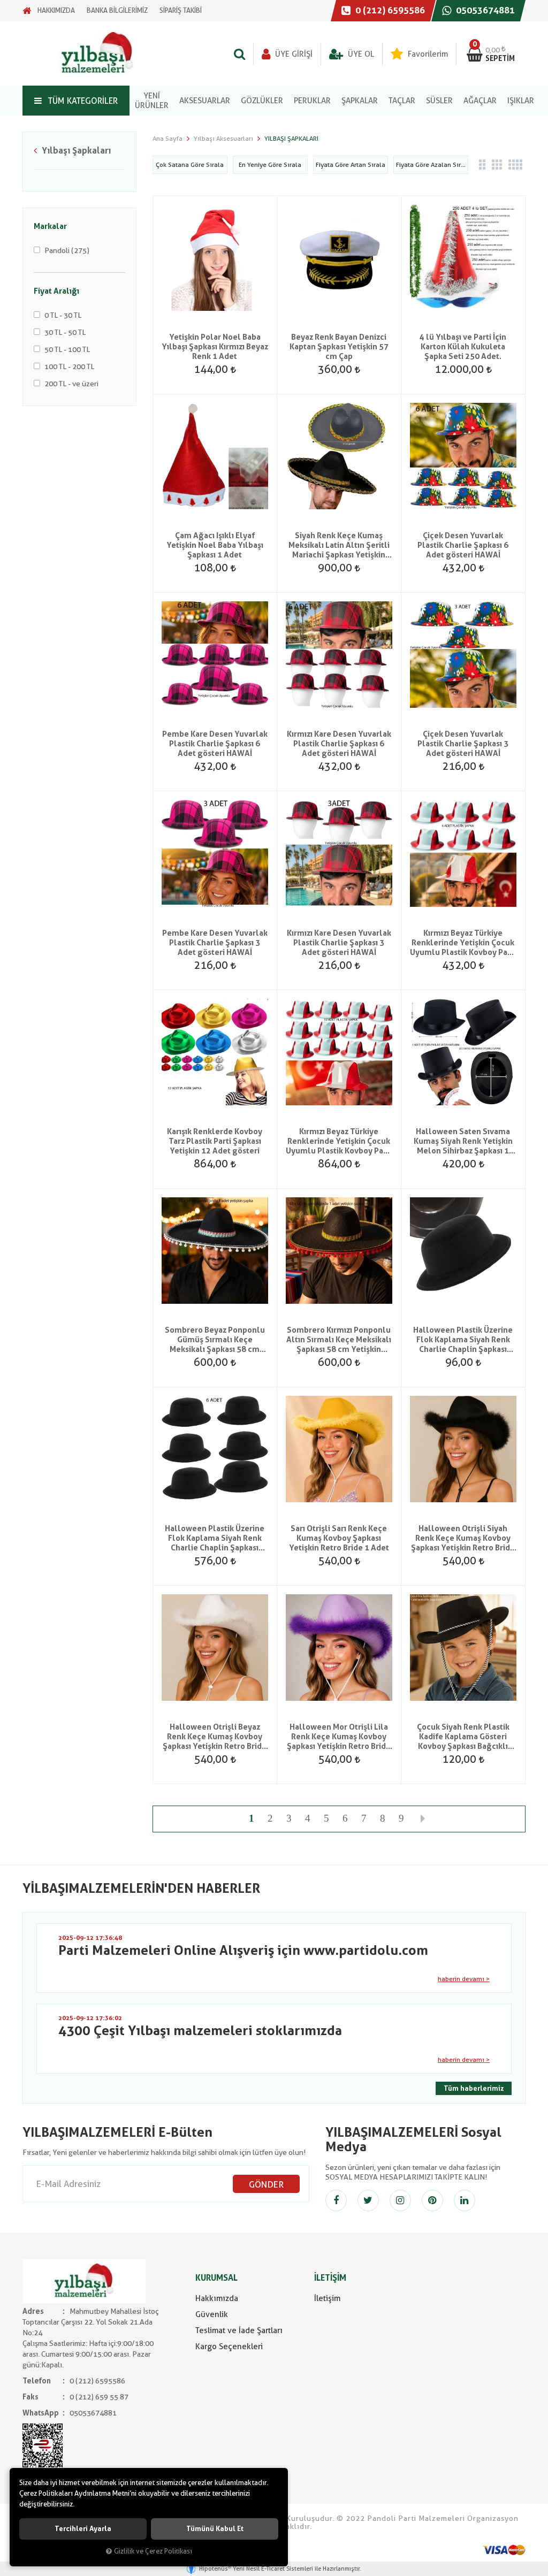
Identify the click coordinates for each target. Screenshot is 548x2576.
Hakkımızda (217, 2298)
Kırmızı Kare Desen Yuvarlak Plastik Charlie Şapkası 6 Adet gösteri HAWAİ (339, 744)
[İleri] (423, 1819)
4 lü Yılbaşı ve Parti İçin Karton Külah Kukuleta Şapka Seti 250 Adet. (463, 347)
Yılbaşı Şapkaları (75, 151)
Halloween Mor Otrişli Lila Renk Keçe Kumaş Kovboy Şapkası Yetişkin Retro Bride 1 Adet (339, 1737)
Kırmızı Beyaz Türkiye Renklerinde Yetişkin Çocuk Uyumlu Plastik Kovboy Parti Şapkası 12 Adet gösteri (339, 1141)
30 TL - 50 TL (64, 332)
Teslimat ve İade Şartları (239, 2330)
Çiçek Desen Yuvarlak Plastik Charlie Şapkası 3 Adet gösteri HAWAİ (463, 744)
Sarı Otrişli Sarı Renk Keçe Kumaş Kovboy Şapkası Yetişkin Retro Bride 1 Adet (339, 1538)
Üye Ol (360, 54)
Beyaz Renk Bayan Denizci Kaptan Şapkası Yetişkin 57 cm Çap (339, 347)
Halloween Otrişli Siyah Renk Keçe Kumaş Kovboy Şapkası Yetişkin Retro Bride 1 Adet (463, 1538)
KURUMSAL (216, 2278)
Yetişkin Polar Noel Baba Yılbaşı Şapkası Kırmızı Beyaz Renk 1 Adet (215, 347)
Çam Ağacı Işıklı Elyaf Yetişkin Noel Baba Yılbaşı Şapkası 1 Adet (215, 545)
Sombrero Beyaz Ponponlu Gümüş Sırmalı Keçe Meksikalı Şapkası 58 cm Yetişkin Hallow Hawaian (215, 1340)
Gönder (266, 2184)
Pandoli (66, 250)
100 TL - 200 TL (68, 366)
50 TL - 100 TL (66, 349)
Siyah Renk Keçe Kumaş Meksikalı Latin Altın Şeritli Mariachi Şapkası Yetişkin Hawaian (339, 545)
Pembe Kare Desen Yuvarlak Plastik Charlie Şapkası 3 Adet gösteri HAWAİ (215, 943)
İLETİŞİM (330, 2278)
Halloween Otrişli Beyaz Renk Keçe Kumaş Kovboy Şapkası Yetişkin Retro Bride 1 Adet (215, 1737)
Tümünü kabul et (215, 2529)
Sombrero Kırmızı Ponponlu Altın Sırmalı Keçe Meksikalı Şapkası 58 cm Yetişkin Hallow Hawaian (339, 1340)
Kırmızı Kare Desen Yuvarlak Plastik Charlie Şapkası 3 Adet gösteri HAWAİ (339, 943)
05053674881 (484, 10)
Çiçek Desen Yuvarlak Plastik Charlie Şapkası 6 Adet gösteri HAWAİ (463, 545)
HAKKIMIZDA (56, 10)
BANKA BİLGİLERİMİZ (117, 10)
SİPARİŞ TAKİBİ (181, 10)
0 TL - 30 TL (62, 315)
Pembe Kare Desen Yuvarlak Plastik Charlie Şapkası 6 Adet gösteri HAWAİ (215, 744)
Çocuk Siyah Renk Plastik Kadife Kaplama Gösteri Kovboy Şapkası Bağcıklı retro (463, 1737)
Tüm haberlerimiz (474, 2088)
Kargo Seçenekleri (229, 2346)
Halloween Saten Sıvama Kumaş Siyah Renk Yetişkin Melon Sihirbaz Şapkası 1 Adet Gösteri (463, 1141)
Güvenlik (212, 2314)
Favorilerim (427, 54)
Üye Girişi (293, 54)
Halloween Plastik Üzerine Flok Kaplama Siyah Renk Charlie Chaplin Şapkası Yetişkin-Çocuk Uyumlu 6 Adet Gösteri (215, 1538)
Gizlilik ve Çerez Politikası (153, 2551)
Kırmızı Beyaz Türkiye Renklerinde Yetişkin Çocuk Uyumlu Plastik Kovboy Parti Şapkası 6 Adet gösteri (463, 943)
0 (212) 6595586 (389, 10)
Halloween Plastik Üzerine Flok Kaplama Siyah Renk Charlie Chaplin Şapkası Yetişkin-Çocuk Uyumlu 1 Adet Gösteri (463, 1340)
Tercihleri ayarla (83, 2529)
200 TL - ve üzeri (71, 384)
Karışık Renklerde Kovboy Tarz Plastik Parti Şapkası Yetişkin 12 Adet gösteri (215, 1141)
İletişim (327, 2298)
